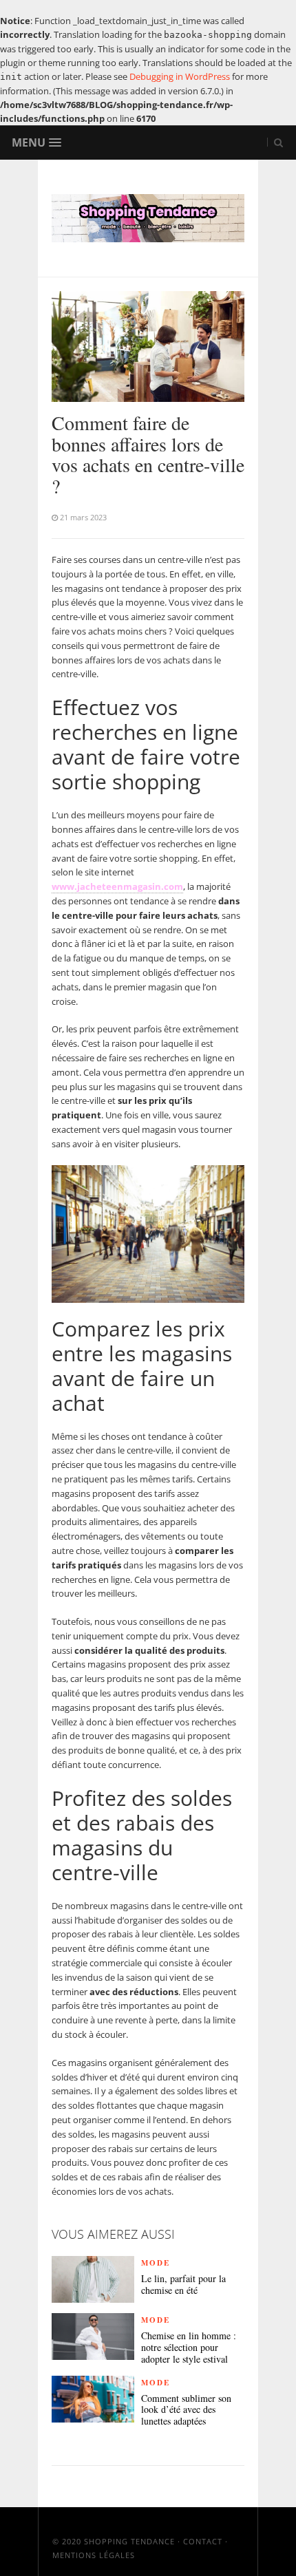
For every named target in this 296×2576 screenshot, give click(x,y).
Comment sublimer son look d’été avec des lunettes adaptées (186, 2410)
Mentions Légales (94, 2555)
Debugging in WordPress (180, 76)
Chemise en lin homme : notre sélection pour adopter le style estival (189, 2348)
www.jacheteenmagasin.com (117, 886)
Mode (156, 2263)
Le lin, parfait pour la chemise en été (183, 2285)
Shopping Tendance (129, 2541)
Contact (203, 2541)
